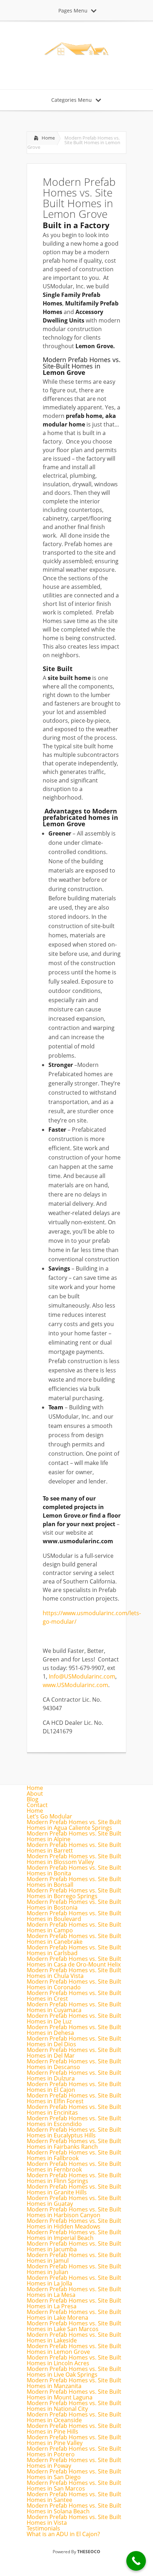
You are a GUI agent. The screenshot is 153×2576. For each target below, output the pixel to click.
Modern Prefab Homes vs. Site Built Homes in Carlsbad (74, 1950)
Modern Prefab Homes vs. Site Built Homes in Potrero (74, 2451)
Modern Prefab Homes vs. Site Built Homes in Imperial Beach (74, 2235)
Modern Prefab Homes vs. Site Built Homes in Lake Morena (74, 2315)
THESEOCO (89, 2552)
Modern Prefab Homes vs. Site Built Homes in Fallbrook (74, 2155)
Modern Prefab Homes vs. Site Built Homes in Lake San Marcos (74, 2326)
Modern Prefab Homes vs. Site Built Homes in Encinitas (74, 2110)
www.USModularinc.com (75, 1685)
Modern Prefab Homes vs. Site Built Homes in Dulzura (74, 2075)
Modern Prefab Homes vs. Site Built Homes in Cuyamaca (74, 2007)
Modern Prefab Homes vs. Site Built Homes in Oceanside (74, 2417)
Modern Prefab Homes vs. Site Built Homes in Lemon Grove (74, 2349)
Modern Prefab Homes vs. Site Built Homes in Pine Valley (74, 2440)
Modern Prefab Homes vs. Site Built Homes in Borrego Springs (74, 1893)
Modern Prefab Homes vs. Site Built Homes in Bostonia (74, 1905)
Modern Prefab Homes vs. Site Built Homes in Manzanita (74, 2383)
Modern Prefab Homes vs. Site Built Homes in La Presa (74, 2303)
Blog (33, 1799)
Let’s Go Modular (49, 1816)
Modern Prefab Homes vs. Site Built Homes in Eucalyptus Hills (74, 2132)
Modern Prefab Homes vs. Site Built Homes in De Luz (74, 2019)
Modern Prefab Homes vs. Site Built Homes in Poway (74, 2463)
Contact (37, 1805)
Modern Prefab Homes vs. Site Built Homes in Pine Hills (74, 2429)
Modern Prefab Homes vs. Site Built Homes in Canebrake (74, 1939)
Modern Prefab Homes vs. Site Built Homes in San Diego (74, 2474)
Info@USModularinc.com (82, 1676)
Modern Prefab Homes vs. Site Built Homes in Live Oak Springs (74, 2372)
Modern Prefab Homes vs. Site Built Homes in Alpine (74, 1836)
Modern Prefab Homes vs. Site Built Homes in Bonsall (74, 1882)
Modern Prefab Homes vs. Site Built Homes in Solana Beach (74, 2508)
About (35, 1794)
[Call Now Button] (136, 2561)
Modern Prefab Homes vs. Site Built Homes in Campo (74, 1927)
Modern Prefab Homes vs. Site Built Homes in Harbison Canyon (74, 2212)
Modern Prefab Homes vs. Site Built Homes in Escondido (74, 2121)
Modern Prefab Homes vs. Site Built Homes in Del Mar (74, 2053)
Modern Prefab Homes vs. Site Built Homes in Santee (74, 2497)
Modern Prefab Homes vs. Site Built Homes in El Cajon (74, 2087)
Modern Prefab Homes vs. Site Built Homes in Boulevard (74, 1916)
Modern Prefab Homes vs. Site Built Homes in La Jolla (74, 2281)
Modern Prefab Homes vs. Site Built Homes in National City (74, 2406)
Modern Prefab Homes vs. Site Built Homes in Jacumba (74, 2246)
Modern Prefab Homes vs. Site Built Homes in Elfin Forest (74, 2098)
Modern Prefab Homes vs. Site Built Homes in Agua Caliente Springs (74, 1825)
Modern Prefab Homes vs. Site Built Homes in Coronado (74, 1984)
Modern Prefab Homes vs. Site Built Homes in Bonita (74, 1870)
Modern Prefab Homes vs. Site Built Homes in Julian (74, 2269)
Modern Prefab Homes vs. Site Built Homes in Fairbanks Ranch (74, 2144)
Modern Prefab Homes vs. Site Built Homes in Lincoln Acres (74, 2360)
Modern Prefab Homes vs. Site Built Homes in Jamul (74, 2258)
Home (48, 138)
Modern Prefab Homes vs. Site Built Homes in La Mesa (74, 2292)
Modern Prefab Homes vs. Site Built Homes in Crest (74, 1996)
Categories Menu (72, 100)
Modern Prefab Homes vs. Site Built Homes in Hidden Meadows (74, 2224)
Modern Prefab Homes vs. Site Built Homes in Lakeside (74, 2337)
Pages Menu (73, 11)
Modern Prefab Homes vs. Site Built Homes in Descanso (74, 2064)
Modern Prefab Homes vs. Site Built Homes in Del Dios (74, 2041)
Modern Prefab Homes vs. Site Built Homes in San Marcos (74, 2486)
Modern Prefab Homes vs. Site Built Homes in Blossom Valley (74, 1859)
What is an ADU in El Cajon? (63, 2534)
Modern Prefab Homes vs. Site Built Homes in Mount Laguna (74, 2394)
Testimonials (43, 2528)
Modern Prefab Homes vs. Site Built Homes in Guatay (74, 2201)
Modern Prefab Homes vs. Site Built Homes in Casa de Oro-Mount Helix (74, 1962)
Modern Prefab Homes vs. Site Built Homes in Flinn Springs (74, 2178)
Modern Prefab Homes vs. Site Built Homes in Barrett (74, 1848)
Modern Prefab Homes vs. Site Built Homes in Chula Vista (74, 1973)
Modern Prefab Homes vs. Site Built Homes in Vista (74, 2520)
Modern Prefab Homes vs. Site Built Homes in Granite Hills (74, 2189)
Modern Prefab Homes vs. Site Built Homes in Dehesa (74, 2030)
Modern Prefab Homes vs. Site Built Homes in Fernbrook (74, 2167)
